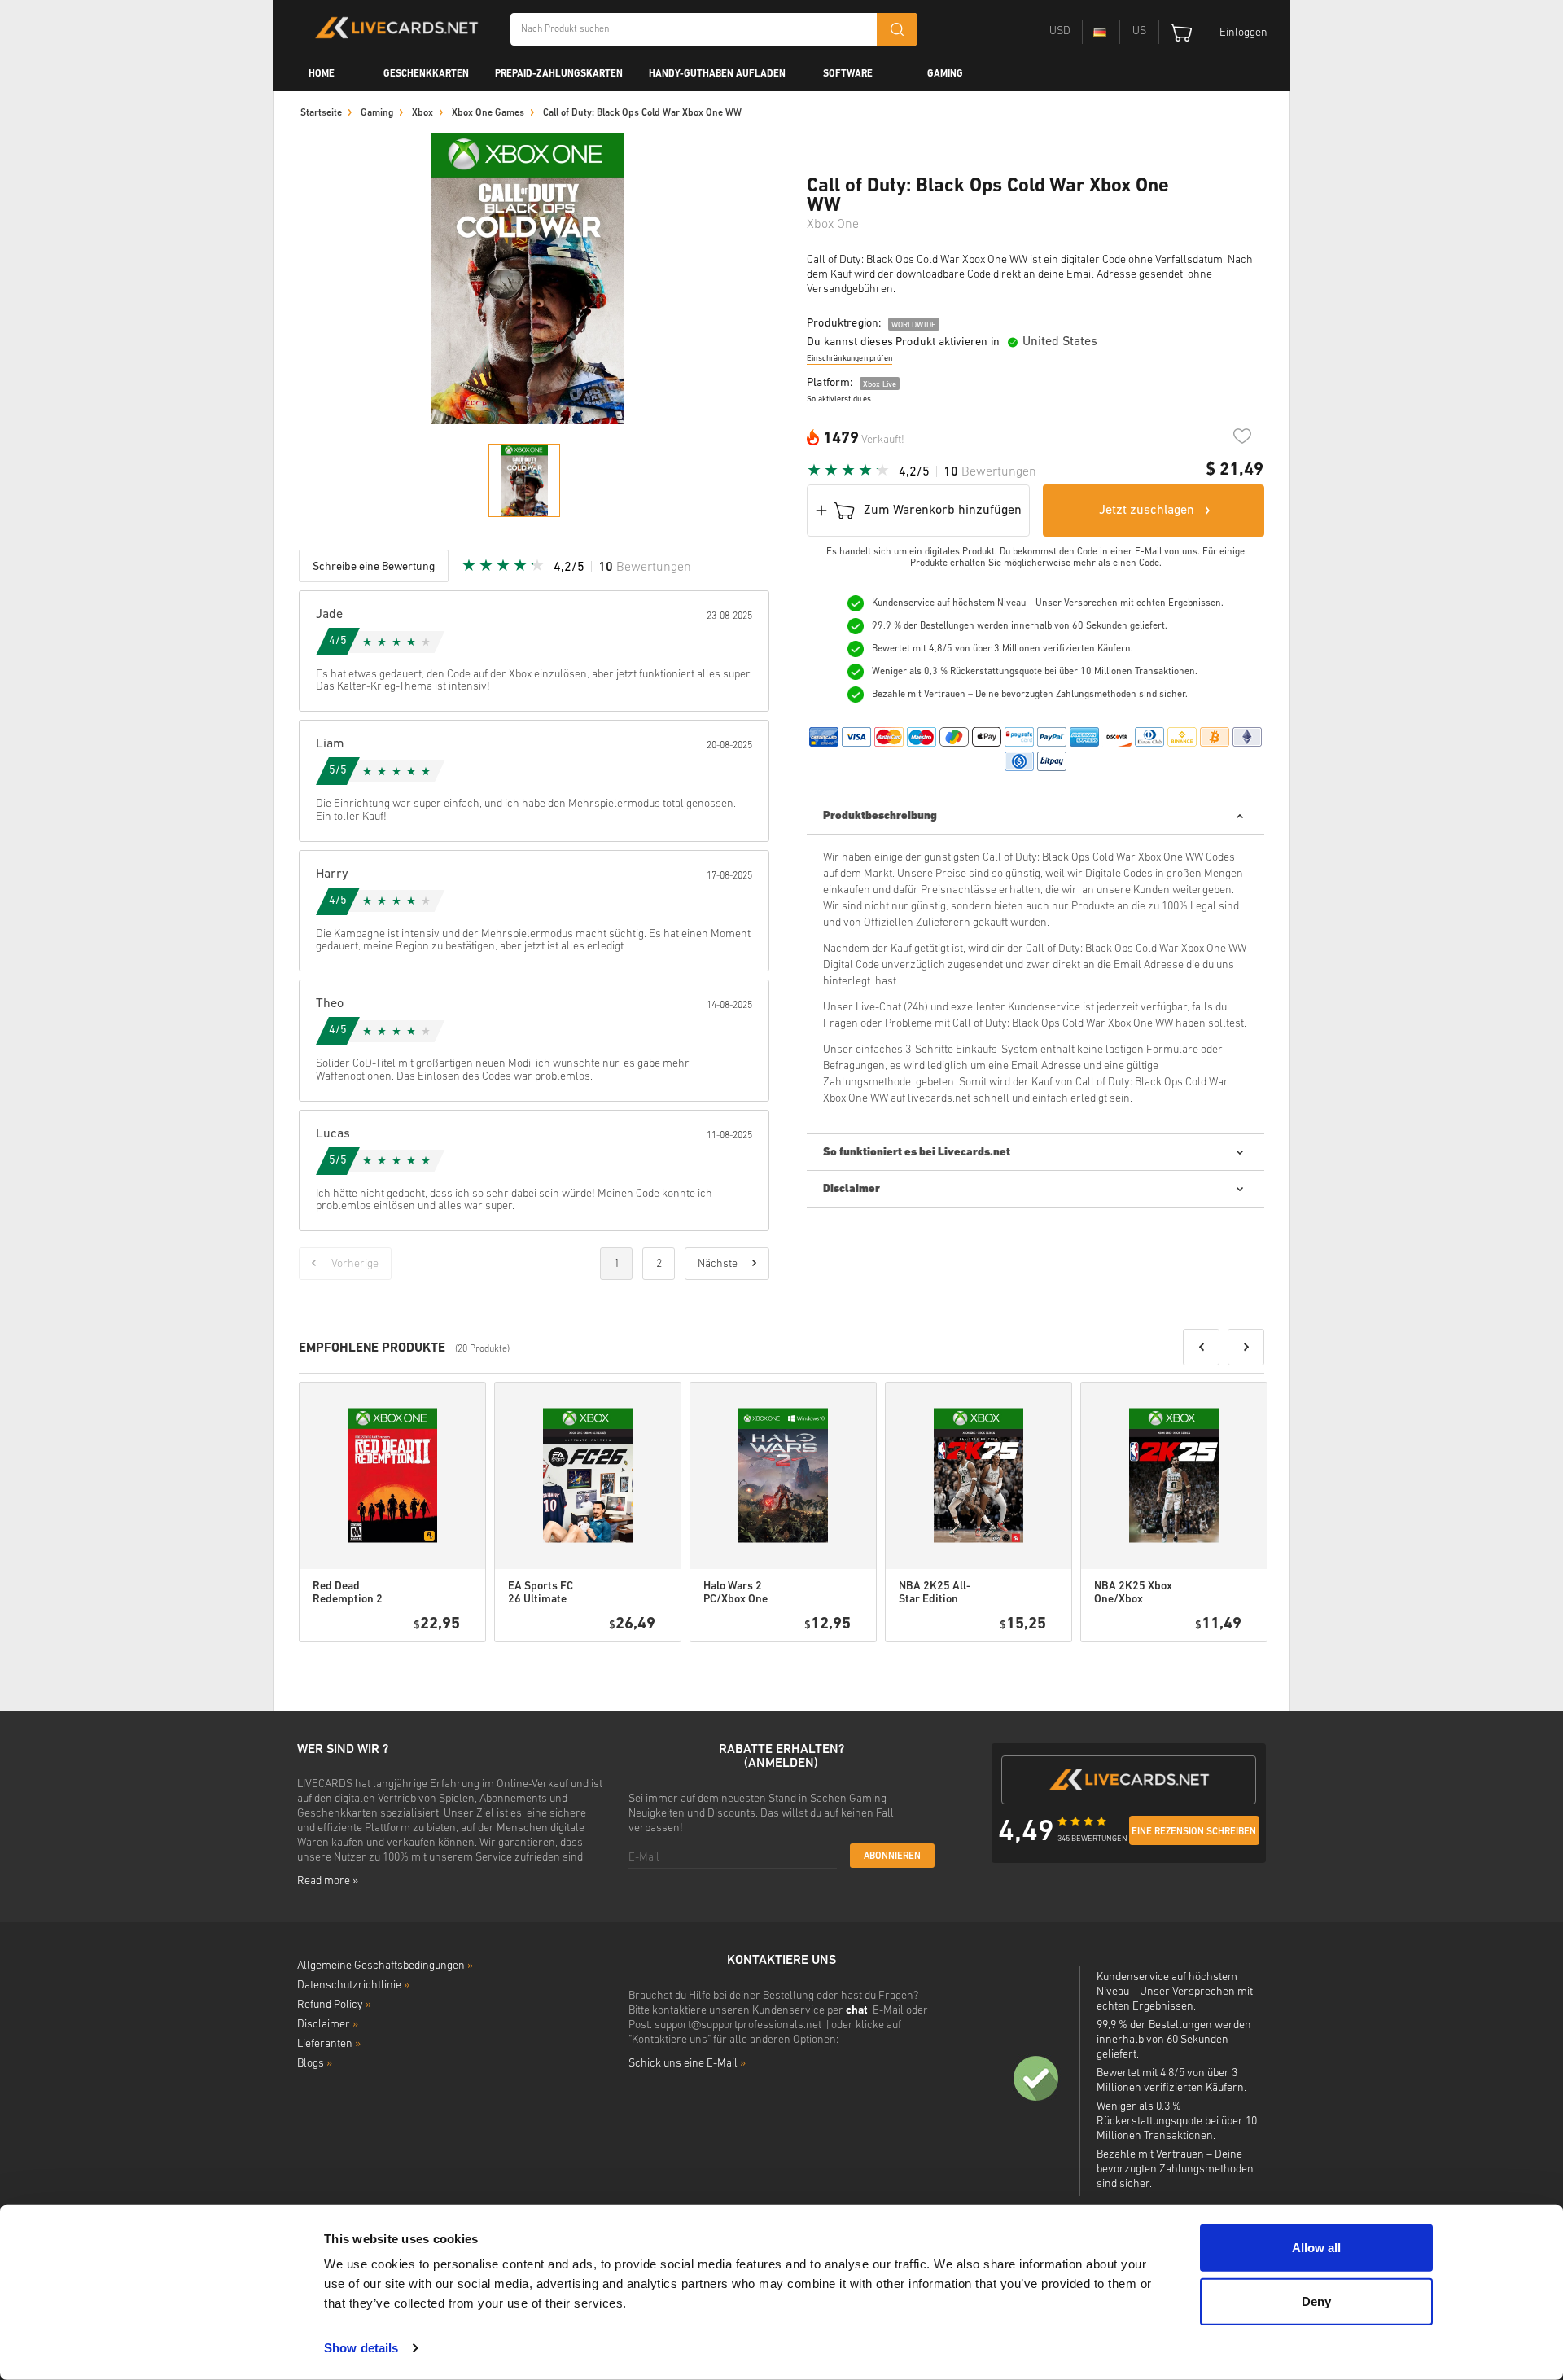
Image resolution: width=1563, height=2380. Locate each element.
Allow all (1316, 2248)
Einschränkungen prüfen (849, 359)
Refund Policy (334, 2005)
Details (427, 1663)
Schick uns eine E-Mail (687, 2064)
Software (848, 74)
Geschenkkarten (426, 74)
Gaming (945, 74)
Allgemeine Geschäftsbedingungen (385, 1966)
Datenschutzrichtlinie (353, 1986)
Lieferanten (329, 2044)
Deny (1316, 2301)
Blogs (315, 2064)
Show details (361, 2348)
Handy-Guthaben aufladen (717, 74)
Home (322, 74)
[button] (1201, 1347)
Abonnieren (892, 1856)
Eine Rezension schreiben (1194, 1832)
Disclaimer (328, 2025)
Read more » (328, 1881)
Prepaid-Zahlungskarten (559, 74)
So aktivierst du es (839, 399)
